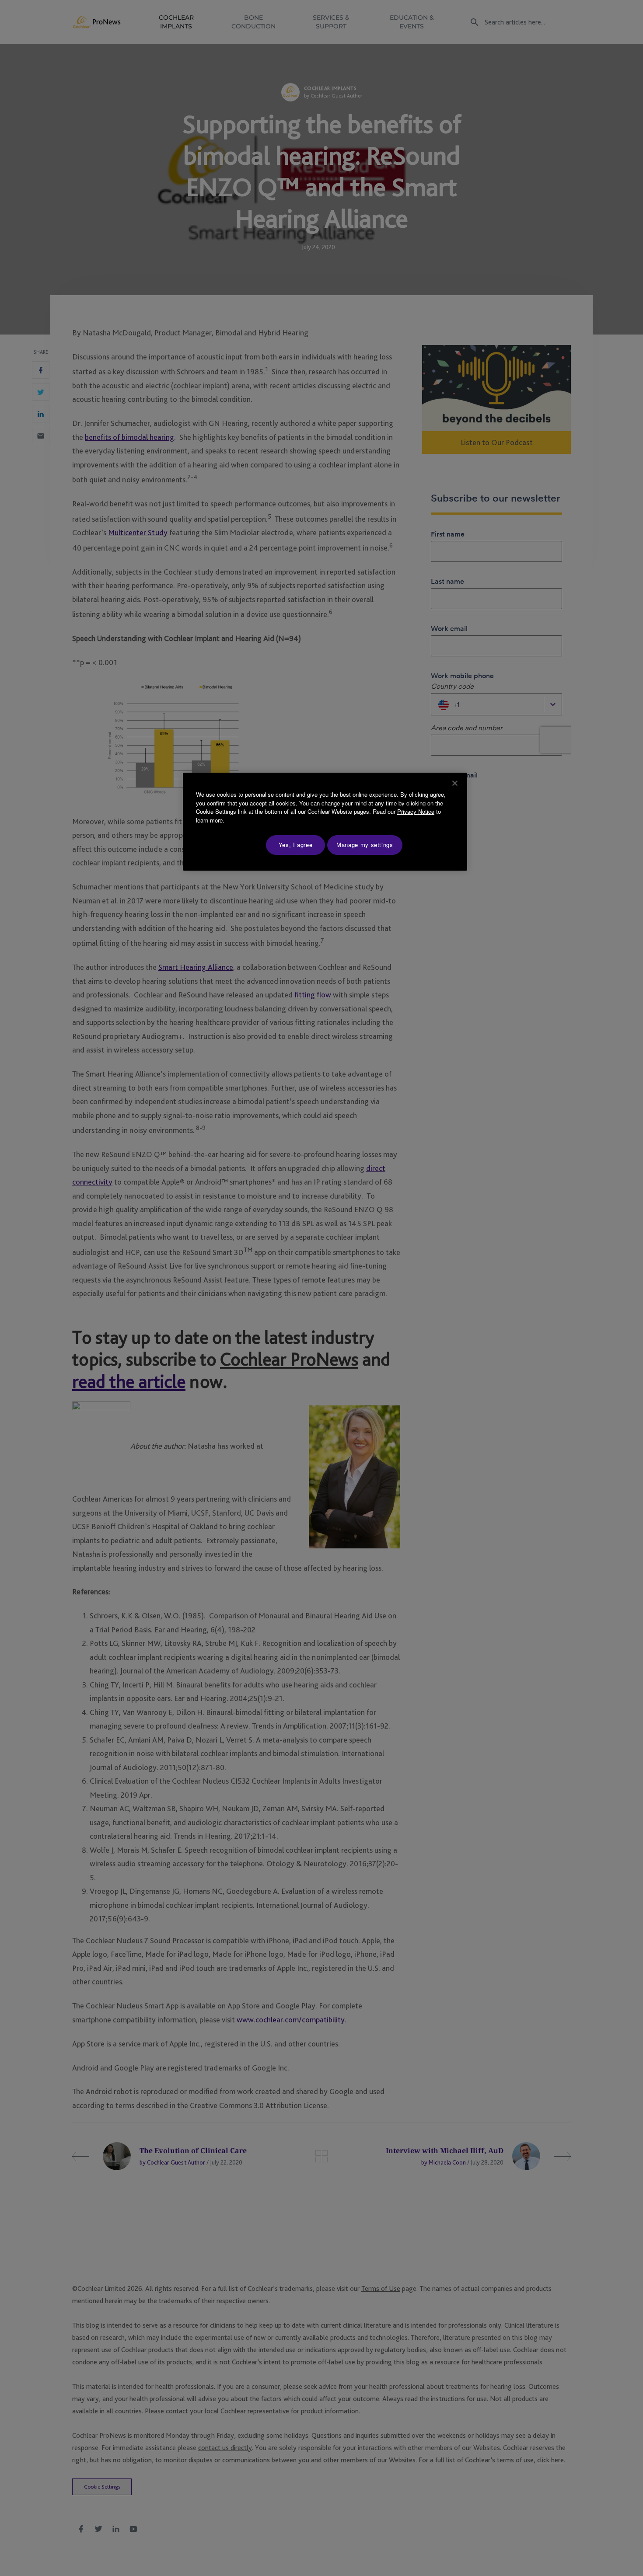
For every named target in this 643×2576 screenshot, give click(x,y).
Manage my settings (365, 845)
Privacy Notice (416, 811)
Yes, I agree (296, 845)
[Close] (455, 783)
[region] (325, 821)
